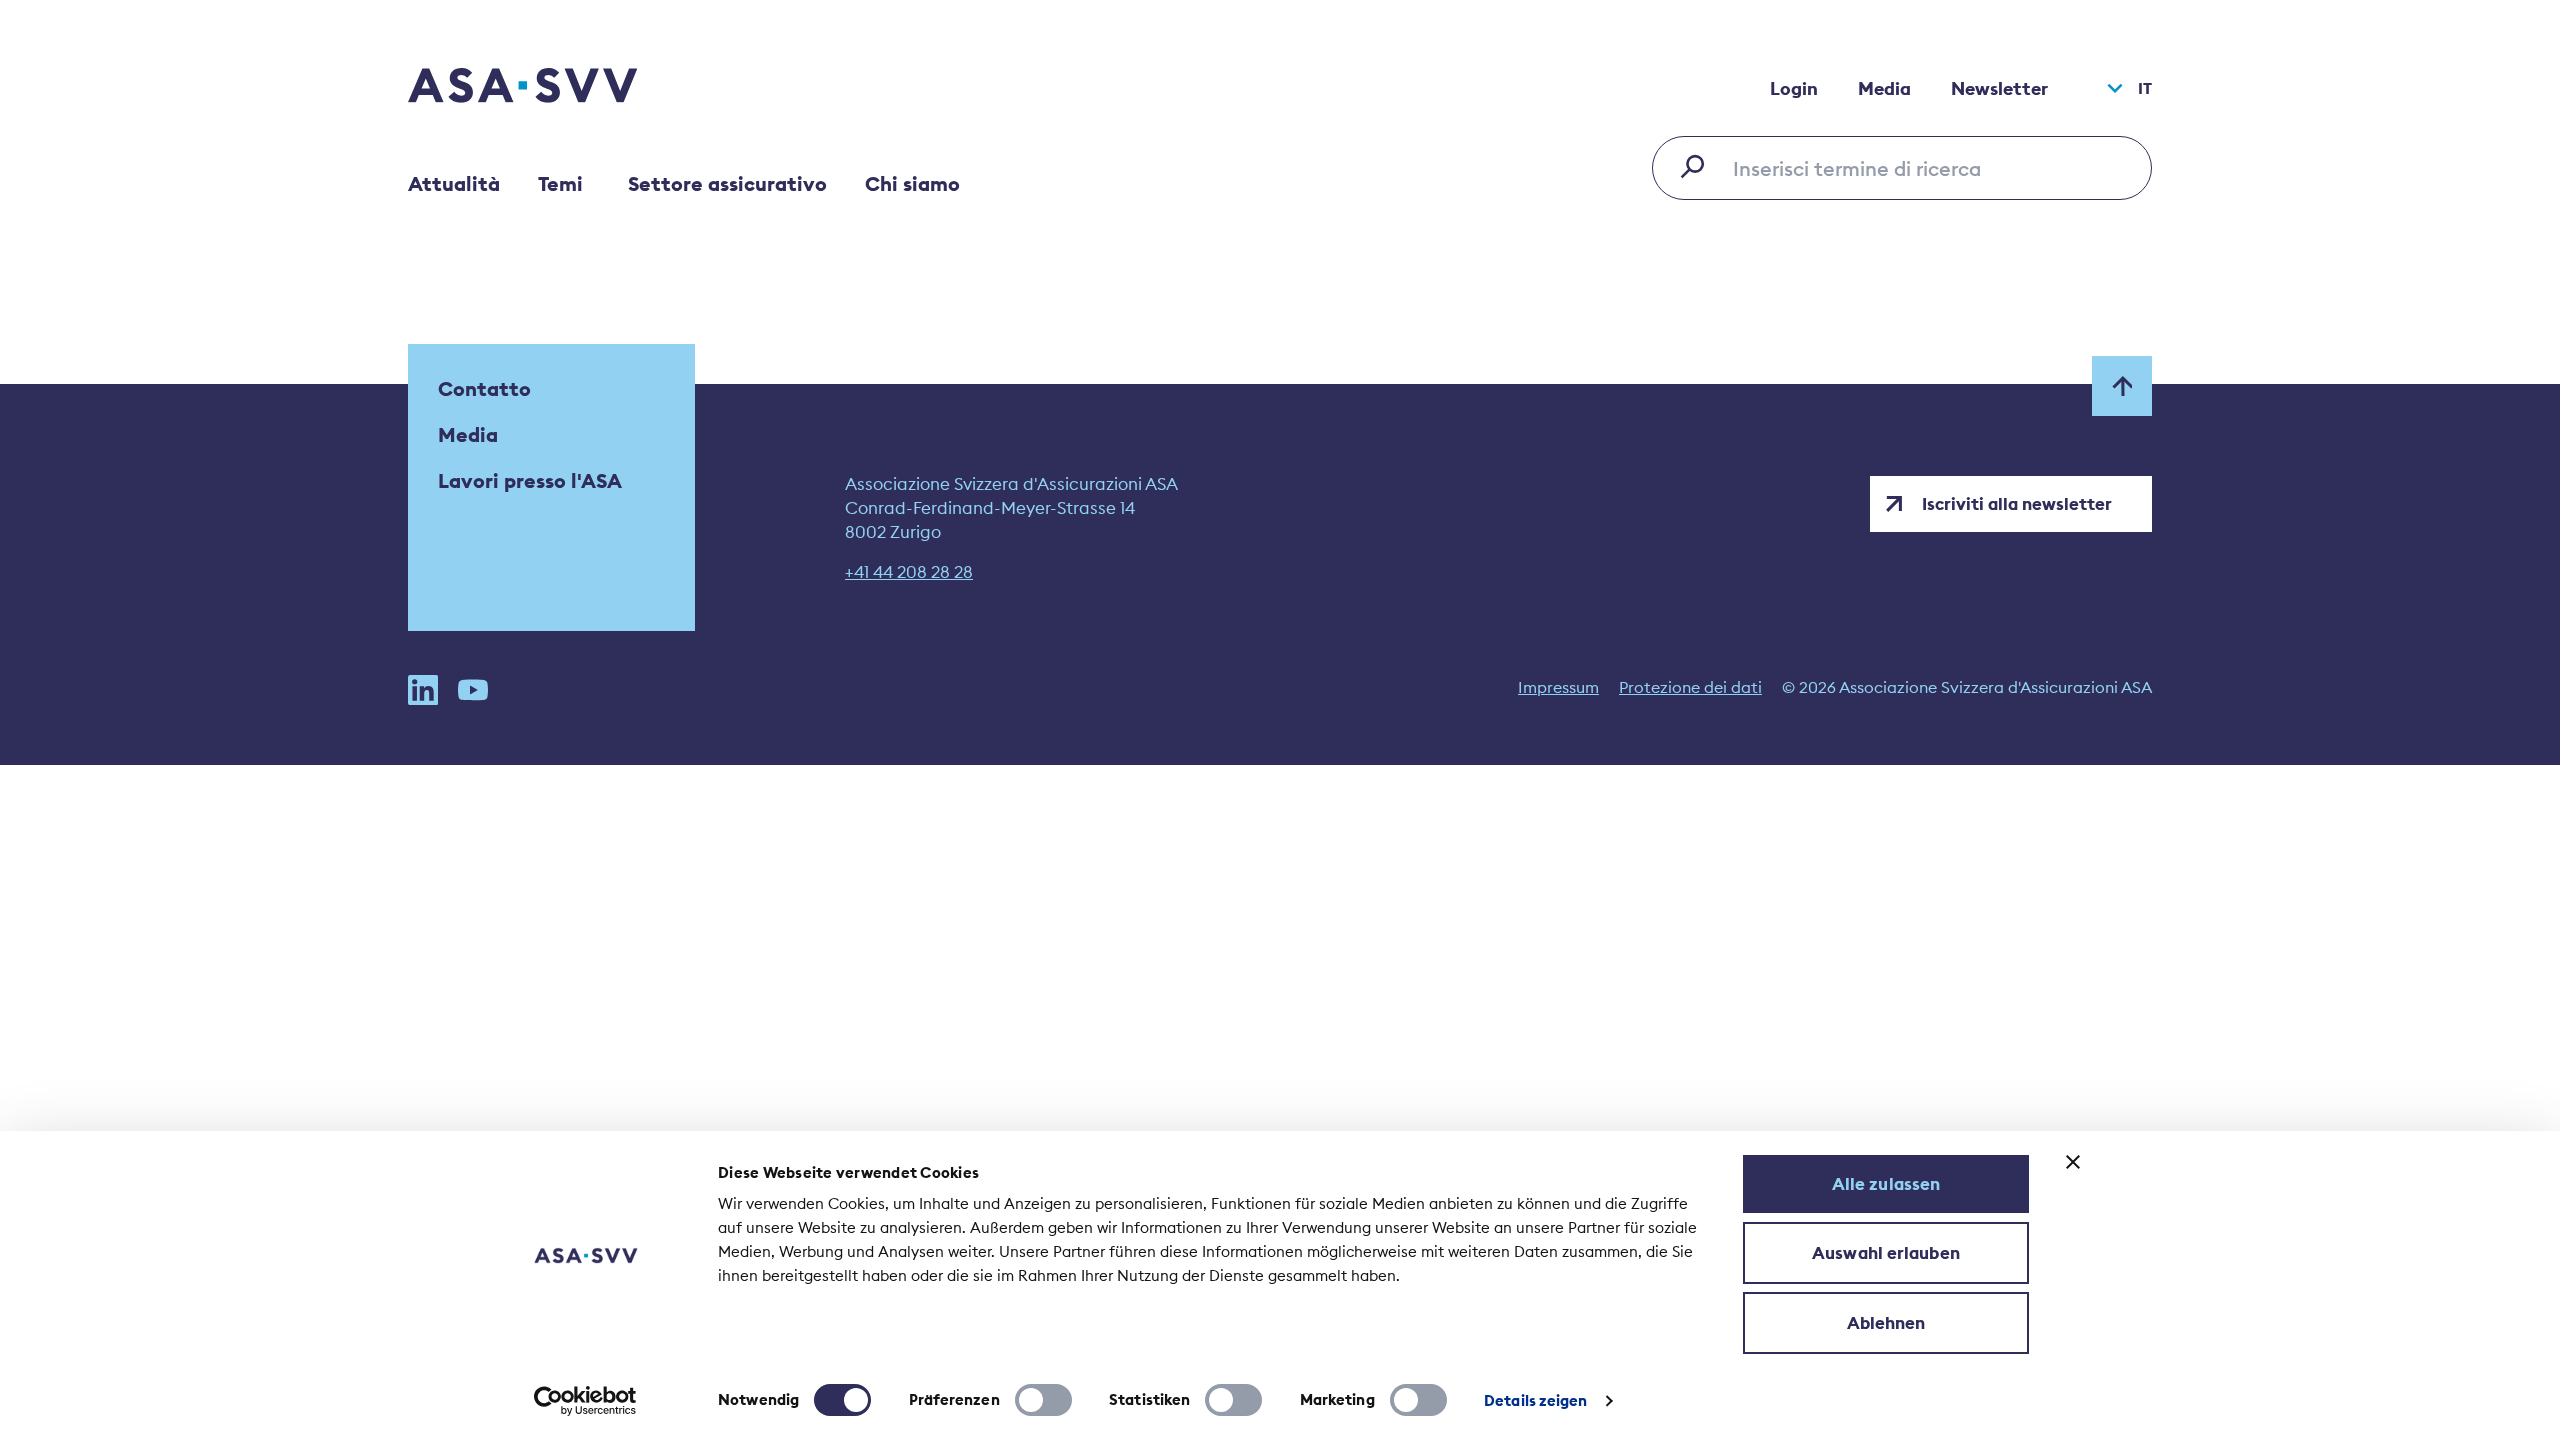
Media (1884, 88)
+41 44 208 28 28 (909, 572)
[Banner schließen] (2073, 1162)
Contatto (484, 388)
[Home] (558, 88)
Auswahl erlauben (1886, 1253)
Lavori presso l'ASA (530, 480)
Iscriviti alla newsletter (2017, 504)
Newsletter (1999, 88)
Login (1794, 88)
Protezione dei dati (1690, 687)
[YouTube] (473, 690)
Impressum (1558, 687)
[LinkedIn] (423, 690)
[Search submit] (1698, 166)
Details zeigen (1535, 1400)
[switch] (1043, 1400)
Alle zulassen (1886, 1184)
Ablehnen (1886, 1323)
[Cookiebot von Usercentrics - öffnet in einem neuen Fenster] (585, 1401)
